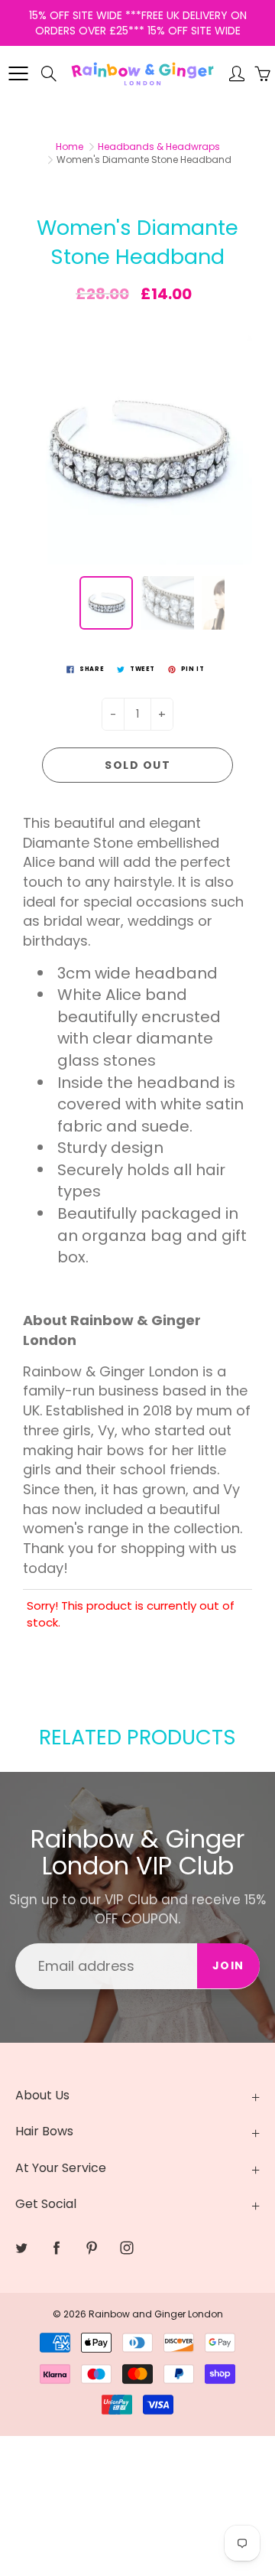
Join (218, 293)
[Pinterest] (162, 342)
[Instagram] (194, 342)
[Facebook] (129, 342)
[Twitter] (96, 342)
